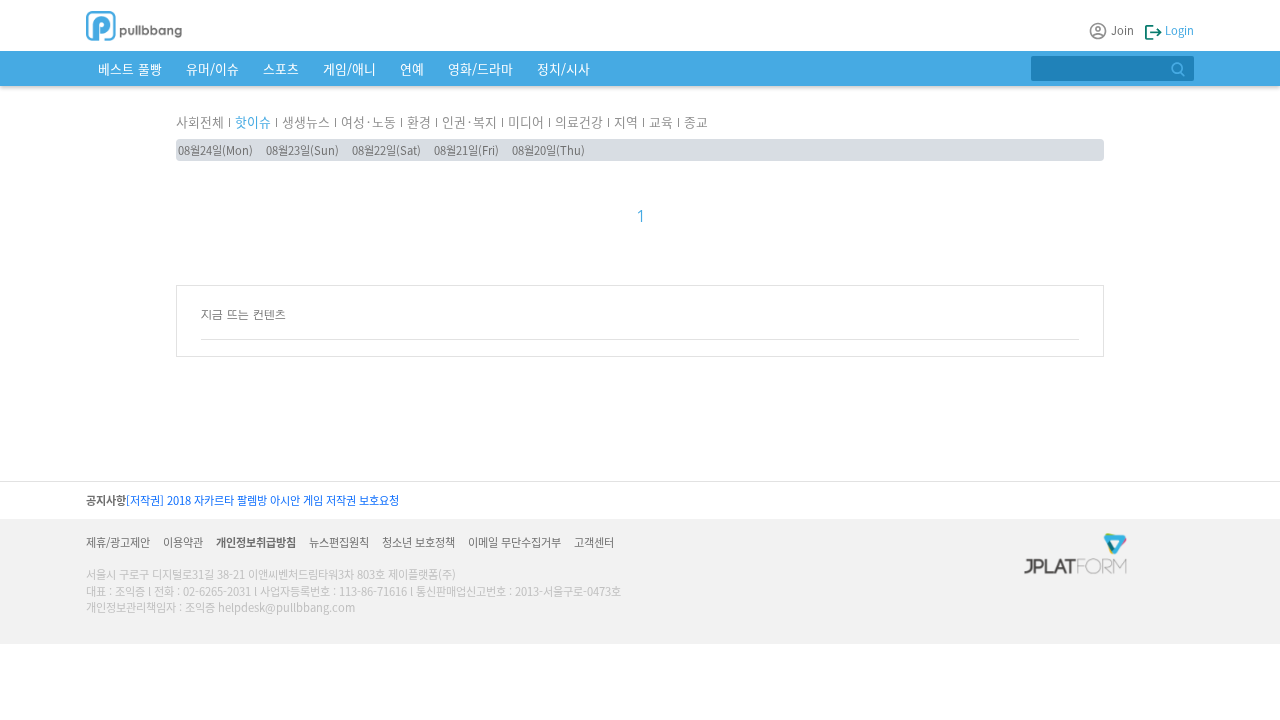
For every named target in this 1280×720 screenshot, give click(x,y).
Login (1178, 30)
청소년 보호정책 (418, 542)
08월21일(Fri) (466, 150)
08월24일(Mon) (215, 150)
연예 (412, 68)
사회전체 (200, 121)
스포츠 (281, 68)
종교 (696, 121)
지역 (626, 121)
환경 (419, 121)
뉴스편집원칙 (339, 542)
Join (1122, 30)
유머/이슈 (212, 68)
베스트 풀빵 (130, 68)
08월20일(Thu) (548, 150)
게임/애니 (349, 68)
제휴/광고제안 (118, 542)
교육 (661, 121)
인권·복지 (469, 121)
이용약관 (183, 542)
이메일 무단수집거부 (514, 542)
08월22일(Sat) (386, 150)
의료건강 (579, 121)
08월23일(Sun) (302, 150)
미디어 (526, 121)
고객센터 (594, 542)
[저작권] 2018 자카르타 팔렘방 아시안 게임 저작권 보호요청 (262, 500)
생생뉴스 (306, 121)
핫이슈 (253, 121)
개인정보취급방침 (256, 542)
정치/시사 (563, 68)
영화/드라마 (480, 68)
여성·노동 (368, 121)
